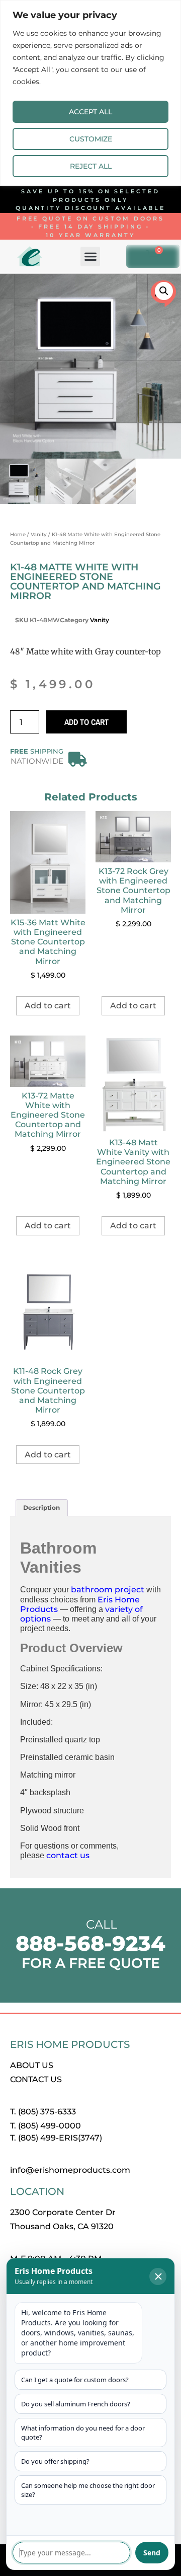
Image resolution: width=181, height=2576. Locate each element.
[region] (90, 93)
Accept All (90, 112)
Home (18, 534)
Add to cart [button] (48, 1006)
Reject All (91, 166)
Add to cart (86, 722)
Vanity (39, 534)
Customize (91, 139)
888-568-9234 (90, 1943)
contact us (68, 1855)
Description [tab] (41, 1507)
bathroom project (108, 1590)
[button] (90, 256)
